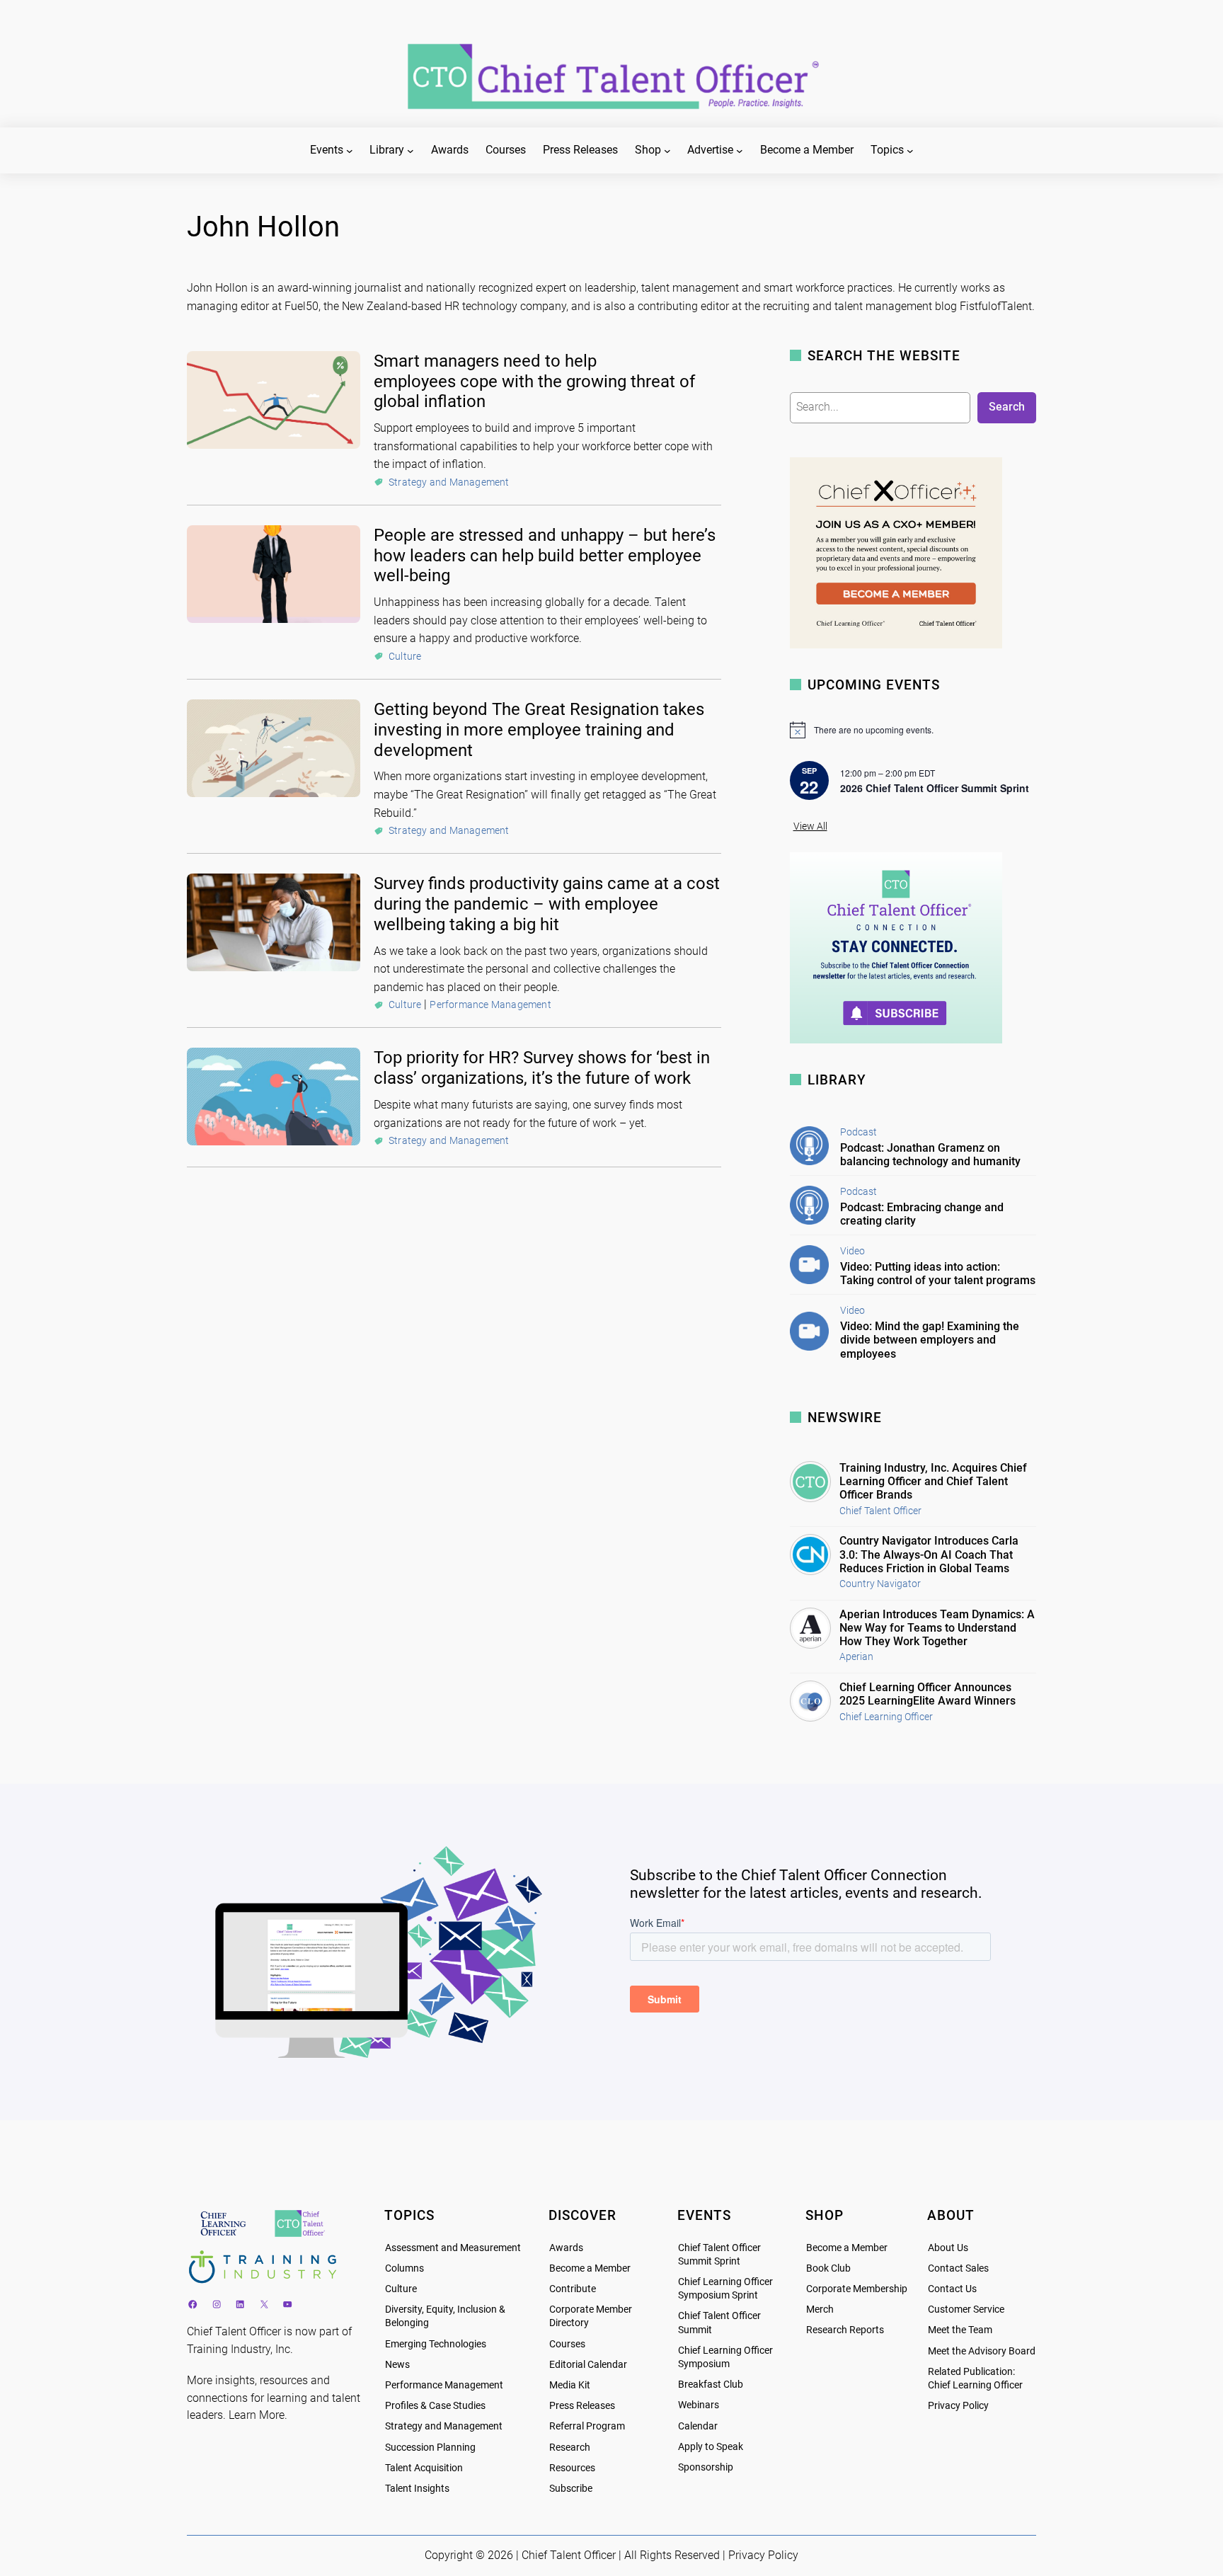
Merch (820, 2309)
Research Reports (845, 2330)
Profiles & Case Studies (435, 2406)
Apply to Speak (711, 2447)
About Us (948, 2248)
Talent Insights (417, 2489)
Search (1007, 407)
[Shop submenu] (667, 151)
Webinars (699, 2405)
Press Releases (582, 2406)
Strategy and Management (449, 482)
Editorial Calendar (588, 2365)
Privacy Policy (958, 2406)
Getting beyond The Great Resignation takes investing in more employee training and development (539, 730)
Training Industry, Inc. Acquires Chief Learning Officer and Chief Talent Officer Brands (933, 1481)
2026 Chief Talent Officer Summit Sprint (935, 788)
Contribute (573, 2289)
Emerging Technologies (436, 2344)
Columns (404, 2268)
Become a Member (590, 2268)
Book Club (828, 2268)
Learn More (257, 2415)
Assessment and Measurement (453, 2248)
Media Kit (570, 2385)
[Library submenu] (410, 151)
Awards (566, 2248)
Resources (572, 2468)
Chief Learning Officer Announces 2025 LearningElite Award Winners (928, 1694)
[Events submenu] (350, 151)
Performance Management (490, 1004)
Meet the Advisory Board (982, 2351)
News (397, 2365)
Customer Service (966, 2309)
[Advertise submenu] (740, 151)
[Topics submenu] (910, 151)
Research (570, 2448)
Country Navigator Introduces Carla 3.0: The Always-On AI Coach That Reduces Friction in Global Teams (929, 1554)
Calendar (698, 2426)
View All (810, 826)
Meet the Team (960, 2330)
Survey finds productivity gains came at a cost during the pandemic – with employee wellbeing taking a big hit (547, 904)
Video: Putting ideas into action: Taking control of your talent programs (938, 1273)
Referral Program (587, 2426)
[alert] (913, 730)
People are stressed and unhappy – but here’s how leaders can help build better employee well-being (545, 556)
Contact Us (952, 2289)
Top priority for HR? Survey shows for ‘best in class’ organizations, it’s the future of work (542, 1068)
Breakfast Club (711, 2385)
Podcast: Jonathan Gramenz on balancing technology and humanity (930, 1155)
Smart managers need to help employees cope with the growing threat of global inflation (534, 382)
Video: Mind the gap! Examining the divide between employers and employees (930, 1340)
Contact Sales (958, 2268)
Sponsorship (706, 2467)
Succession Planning (430, 2448)
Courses (567, 2344)
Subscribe (571, 2489)
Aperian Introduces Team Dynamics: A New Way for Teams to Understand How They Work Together (937, 1628)
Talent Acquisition (424, 2468)
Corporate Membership (857, 2289)
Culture (405, 656)
